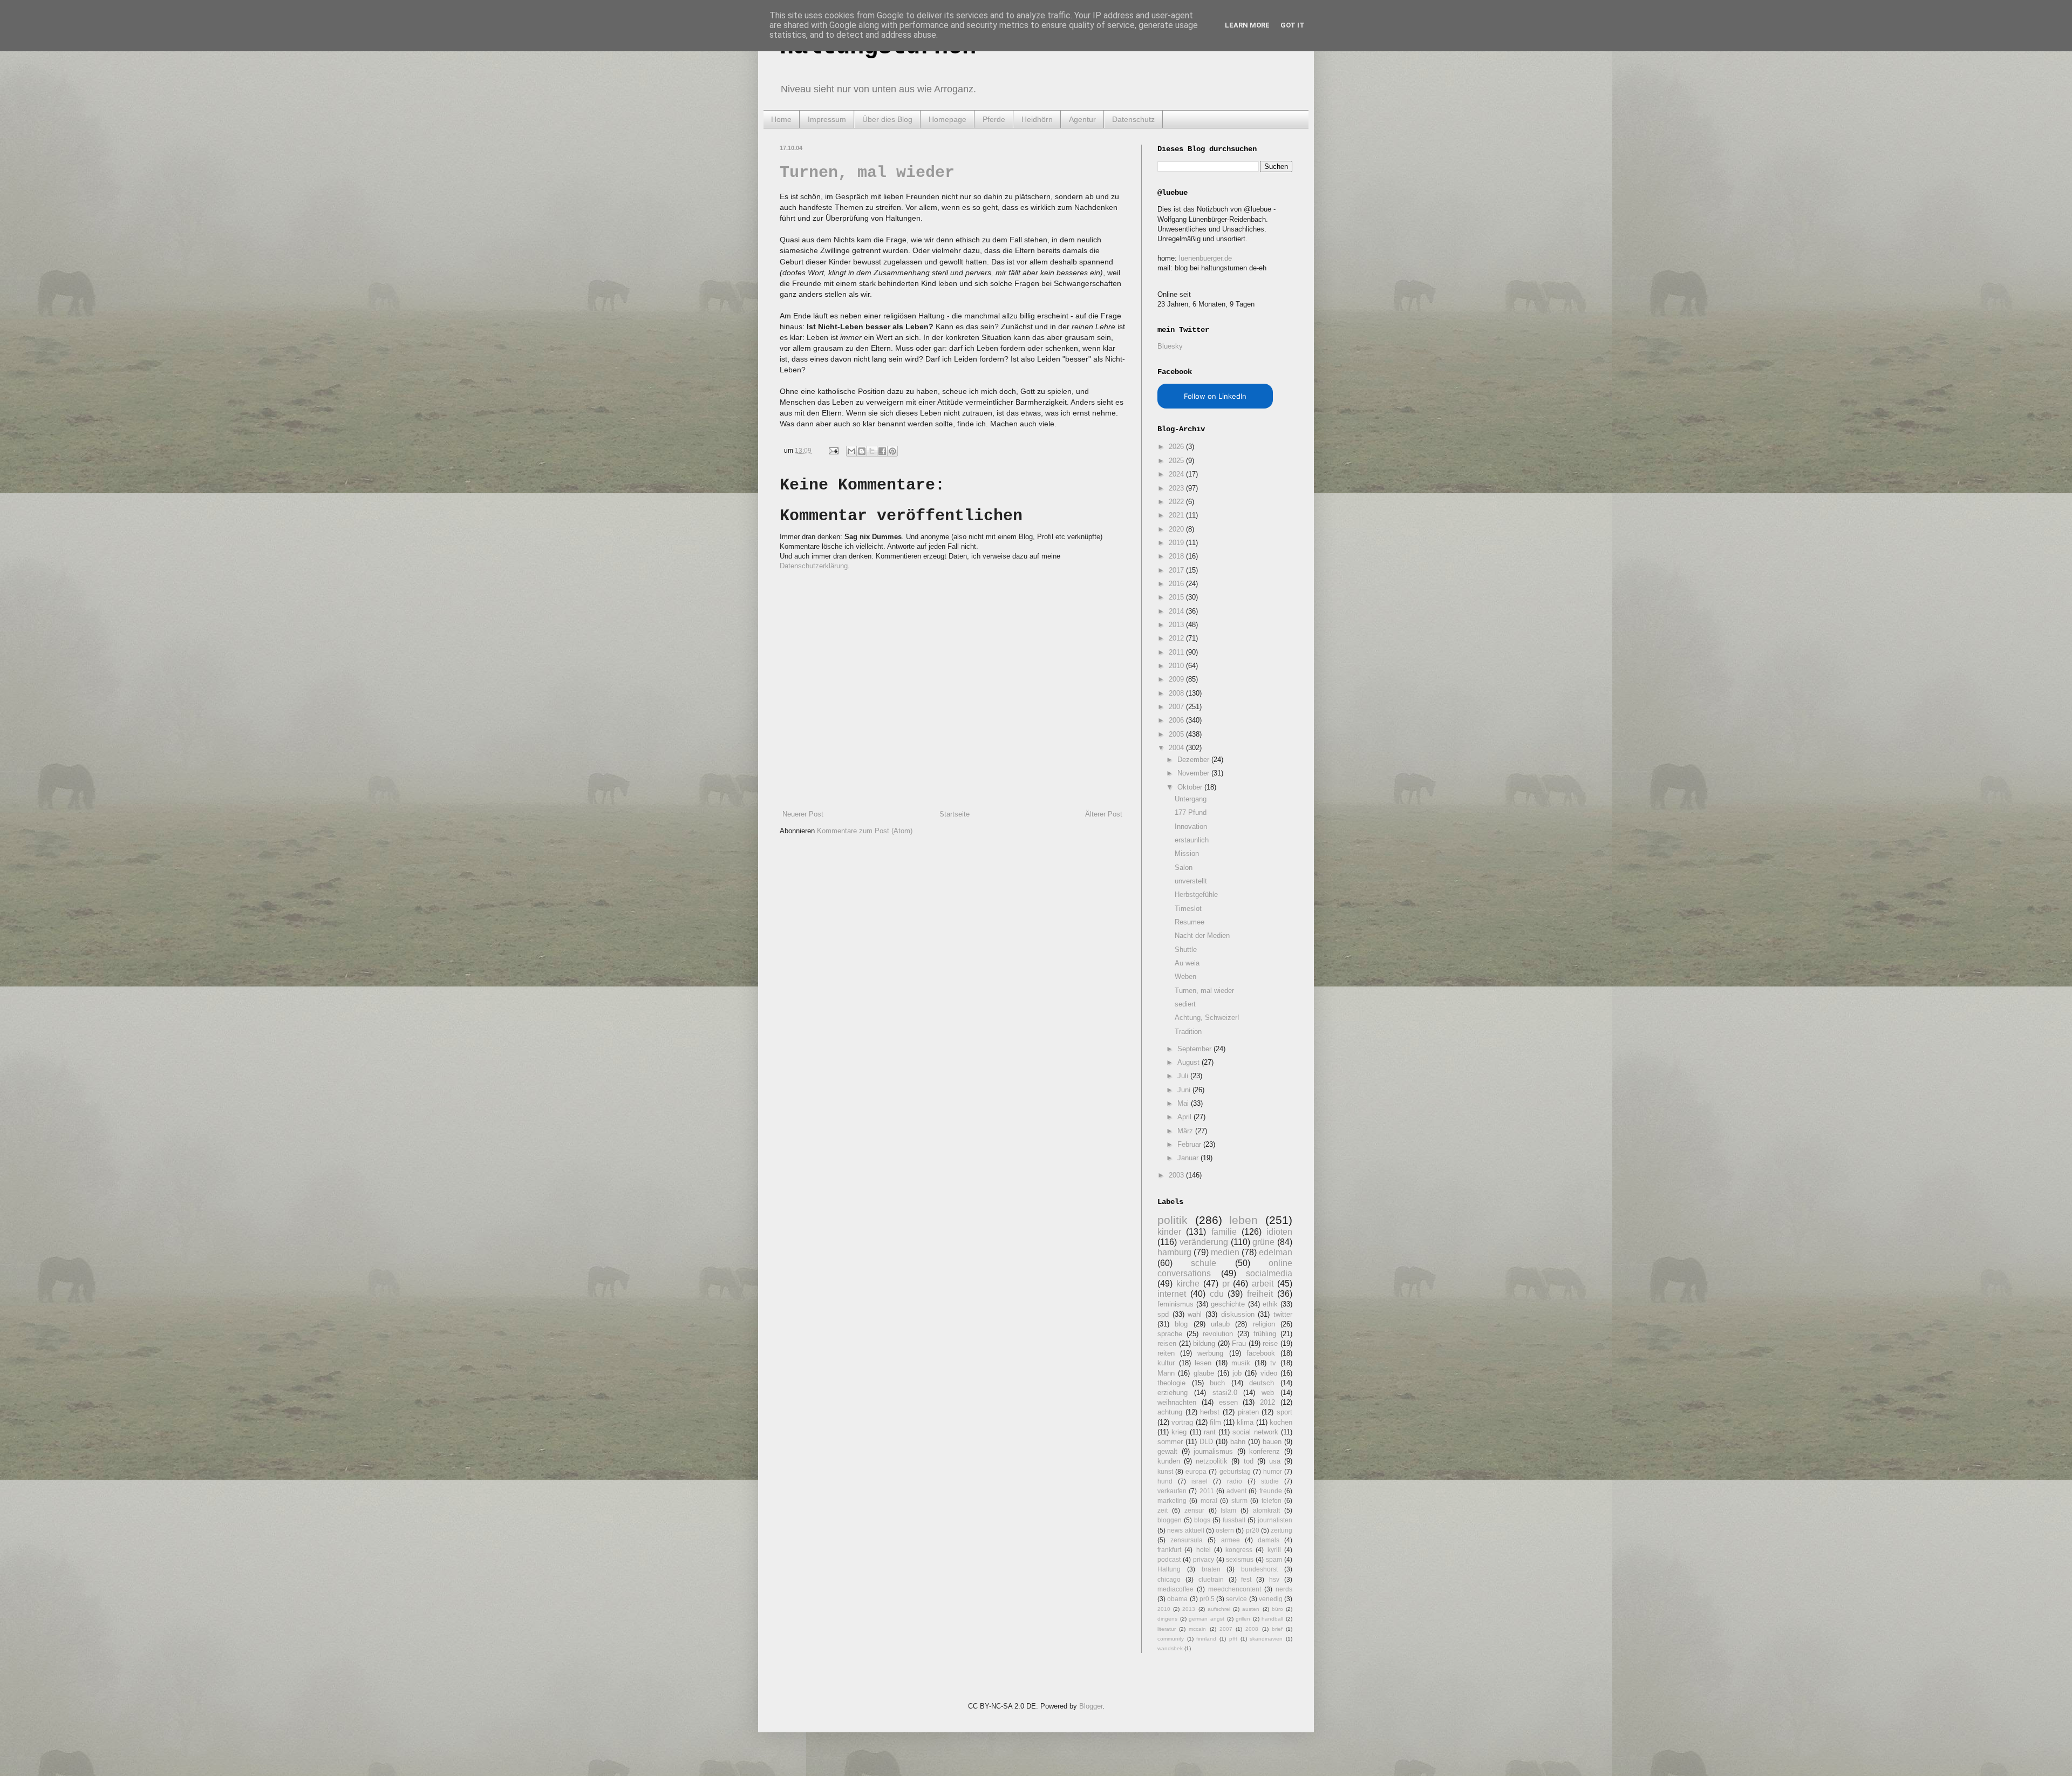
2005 (1177, 734)
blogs (1202, 1520)
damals (1269, 1540)
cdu (1217, 1294)
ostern (1225, 1530)
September (1195, 1049)
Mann (1166, 1373)
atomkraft (1266, 1510)
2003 (1177, 1175)
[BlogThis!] (862, 451)
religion (1264, 1324)
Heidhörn (1037, 119)
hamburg (1174, 1252)
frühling (1265, 1334)
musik (1241, 1363)
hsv (1274, 1579)
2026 (1177, 447)
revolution (1218, 1334)
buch (1217, 1383)
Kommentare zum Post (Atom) (865, 831)
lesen (1203, 1363)
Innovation (1191, 826)
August (1190, 1062)
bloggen (1170, 1520)
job (1237, 1373)
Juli (1184, 1076)
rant (1210, 1432)
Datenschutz (1133, 119)
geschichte (1228, 1304)
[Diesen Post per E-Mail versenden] (851, 451)
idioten (1279, 1232)
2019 (1177, 543)
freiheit (1260, 1294)
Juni (1185, 1090)
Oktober (1191, 787)
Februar (1190, 1144)
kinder (1169, 1232)
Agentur (1082, 119)
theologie (1171, 1383)
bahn (1238, 1442)
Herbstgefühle (1196, 894)
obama (1177, 1599)
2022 (1177, 502)
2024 (1177, 474)
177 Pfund (1191, 812)
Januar (1189, 1158)
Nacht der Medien (1202, 935)
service (1236, 1599)
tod (1249, 1461)
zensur (1194, 1510)
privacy (1204, 1559)
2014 (1177, 611)
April (1185, 1117)
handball (1272, 1619)
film (1215, 1422)
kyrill (1274, 1550)
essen (1228, 1402)
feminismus (1175, 1304)
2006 (1177, 720)
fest (1246, 1579)
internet (1172, 1294)
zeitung (1282, 1530)
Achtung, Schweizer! (1207, 1018)
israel (1199, 1481)
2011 (1177, 652)
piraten (1248, 1412)
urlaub (1220, 1324)
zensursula (1187, 1540)
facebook (1261, 1353)
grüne (1263, 1242)
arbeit (1263, 1284)
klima (1245, 1422)
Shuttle (1186, 950)
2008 (1177, 693)
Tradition (1188, 1032)
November (1194, 773)
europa (1196, 1471)
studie (1270, 1481)
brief (1277, 1629)
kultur (1166, 1363)
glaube (1204, 1373)
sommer (1170, 1442)
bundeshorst (1259, 1569)
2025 (1177, 461)
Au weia (1187, 963)
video (1269, 1373)
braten (1211, 1569)
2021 (1177, 515)
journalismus (1213, 1451)
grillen (1243, 1619)
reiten (1166, 1353)
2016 (1177, 584)
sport (1284, 1412)
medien (1225, 1252)
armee (1231, 1540)
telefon (1272, 1501)
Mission (1187, 853)
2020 (1177, 529)
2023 (1177, 488)
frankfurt (1169, 1550)
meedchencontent (1235, 1589)
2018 (1177, 556)
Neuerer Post (803, 814)
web (1268, 1393)
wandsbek (1170, 1648)
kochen (1281, 1422)
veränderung (1204, 1242)
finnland (1206, 1639)
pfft (1233, 1639)
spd (1163, 1314)
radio (1235, 1481)
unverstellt (1191, 881)
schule (1204, 1263)
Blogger (1091, 1706)
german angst (1207, 1619)
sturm (1239, 1501)
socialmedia (1269, 1273)
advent (1236, 1491)
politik (1173, 1220)
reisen (1167, 1343)
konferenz (1265, 1451)
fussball (1234, 1520)
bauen (1272, 1442)
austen (1251, 1609)
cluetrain (1211, 1579)
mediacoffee (1175, 1589)
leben (1243, 1220)
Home (781, 119)
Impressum (827, 119)
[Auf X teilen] (872, 451)
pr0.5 (1207, 1599)
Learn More (1247, 25)
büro (1277, 1609)
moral (1209, 1501)
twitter (1283, 1314)
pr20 (1253, 1530)
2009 (1177, 679)
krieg (1179, 1432)
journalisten (1275, 1520)
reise (1270, 1343)
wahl (1195, 1314)
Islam (1228, 1510)
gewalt (1167, 1451)
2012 (1177, 638)
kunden (1169, 1461)
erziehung (1173, 1393)
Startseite (955, 814)
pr (1226, 1284)
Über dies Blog (887, 119)
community (1171, 1639)
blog (1181, 1324)
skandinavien (1266, 1639)
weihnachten (1177, 1402)
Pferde (994, 119)
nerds (1284, 1589)
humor (1273, 1471)
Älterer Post (1104, 814)
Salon (1184, 867)
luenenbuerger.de (1205, 258)
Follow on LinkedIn (1215, 396)
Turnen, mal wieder (867, 173)
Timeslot (1188, 909)
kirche (1188, 1284)
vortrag (1182, 1422)
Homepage (948, 119)
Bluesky (1170, 346)
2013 (1177, 625)
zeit (1163, 1510)
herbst (1210, 1412)
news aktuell (1185, 1530)
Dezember (1194, 760)
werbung (1210, 1353)
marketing (1172, 1501)
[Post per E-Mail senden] (833, 450)
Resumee (1190, 922)
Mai (1184, 1103)
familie (1224, 1232)
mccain (1197, 1629)
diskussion (1238, 1314)
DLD (1206, 1442)
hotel (1204, 1550)
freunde (1271, 1491)
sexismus (1240, 1559)
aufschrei (1219, 1609)
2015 (1177, 597)
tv (1273, 1363)
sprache (1170, 1334)
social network (1255, 1432)
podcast (1169, 1559)
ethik (1270, 1304)
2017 (1177, 570)
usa (1275, 1461)
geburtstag (1235, 1471)
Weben (1185, 977)
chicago (1169, 1579)
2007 (1177, 707)
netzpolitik (1212, 1461)
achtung (1170, 1412)
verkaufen (1172, 1491)
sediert (1185, 1004)
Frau (1239, 1343)
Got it (1293, 25)
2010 (1177, 666)
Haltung (1169, 1569)
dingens (1167, 1619)
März (1186, 1131)
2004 (1177, 748)
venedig (1271, 1599)
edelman (1276, 1252)
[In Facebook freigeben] (882, 451)
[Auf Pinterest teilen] (892, 451)
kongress (1239, 1550)
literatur (1167, 1629)
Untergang (1191, 799)
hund (1165, 1481)
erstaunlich (1192, 840)
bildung (1204, 1343)
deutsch (1262, 1383)
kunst (1165, 1471)
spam (1274, 1559)
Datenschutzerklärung (814, 566)
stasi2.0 (1225, 1393)
